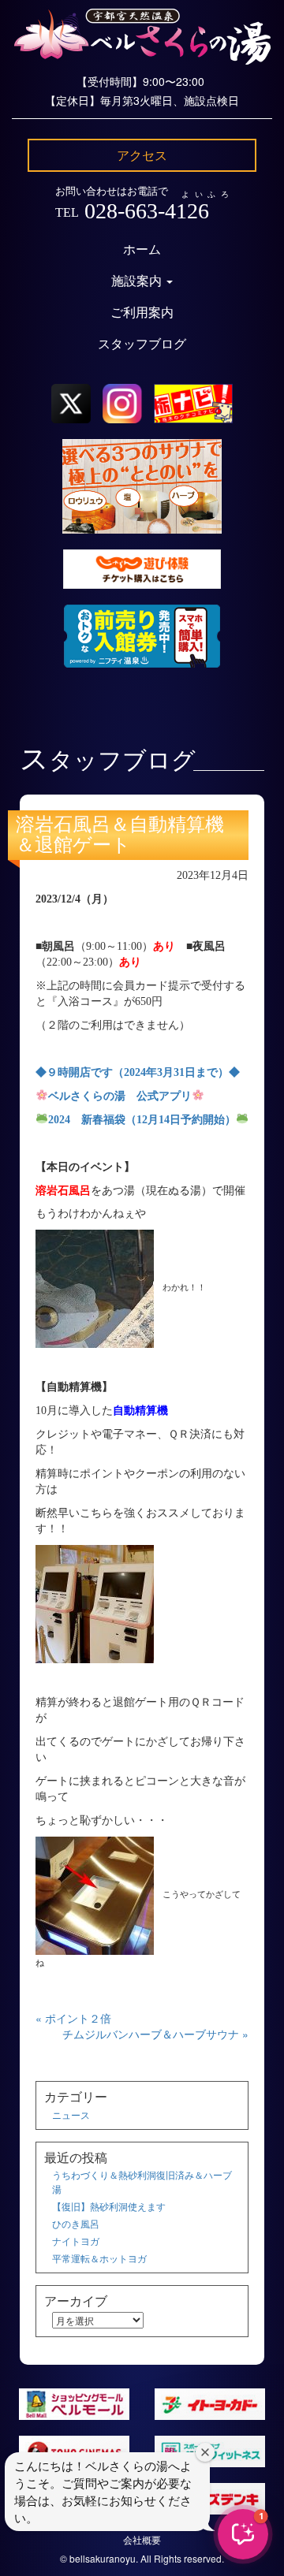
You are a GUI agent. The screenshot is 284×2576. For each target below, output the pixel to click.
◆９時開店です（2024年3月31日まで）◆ (138, 1072)
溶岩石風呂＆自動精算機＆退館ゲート (120, 835)
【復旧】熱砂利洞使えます (109, 2206)
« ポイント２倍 (73, 2018)
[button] (243, 2534)
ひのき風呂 (76, 2223)
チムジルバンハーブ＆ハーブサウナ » (155, 2034)
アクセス (142, 155)
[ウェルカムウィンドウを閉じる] (205, 2452)
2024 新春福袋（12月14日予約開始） (142, 1120)
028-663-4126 (147, 211)
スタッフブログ (142, 344)
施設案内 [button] (138, 281)
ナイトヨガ (76, 2241)
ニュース (71, 2114)
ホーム (142, 249)
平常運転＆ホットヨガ (99, 2258)
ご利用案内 (142, 313)
